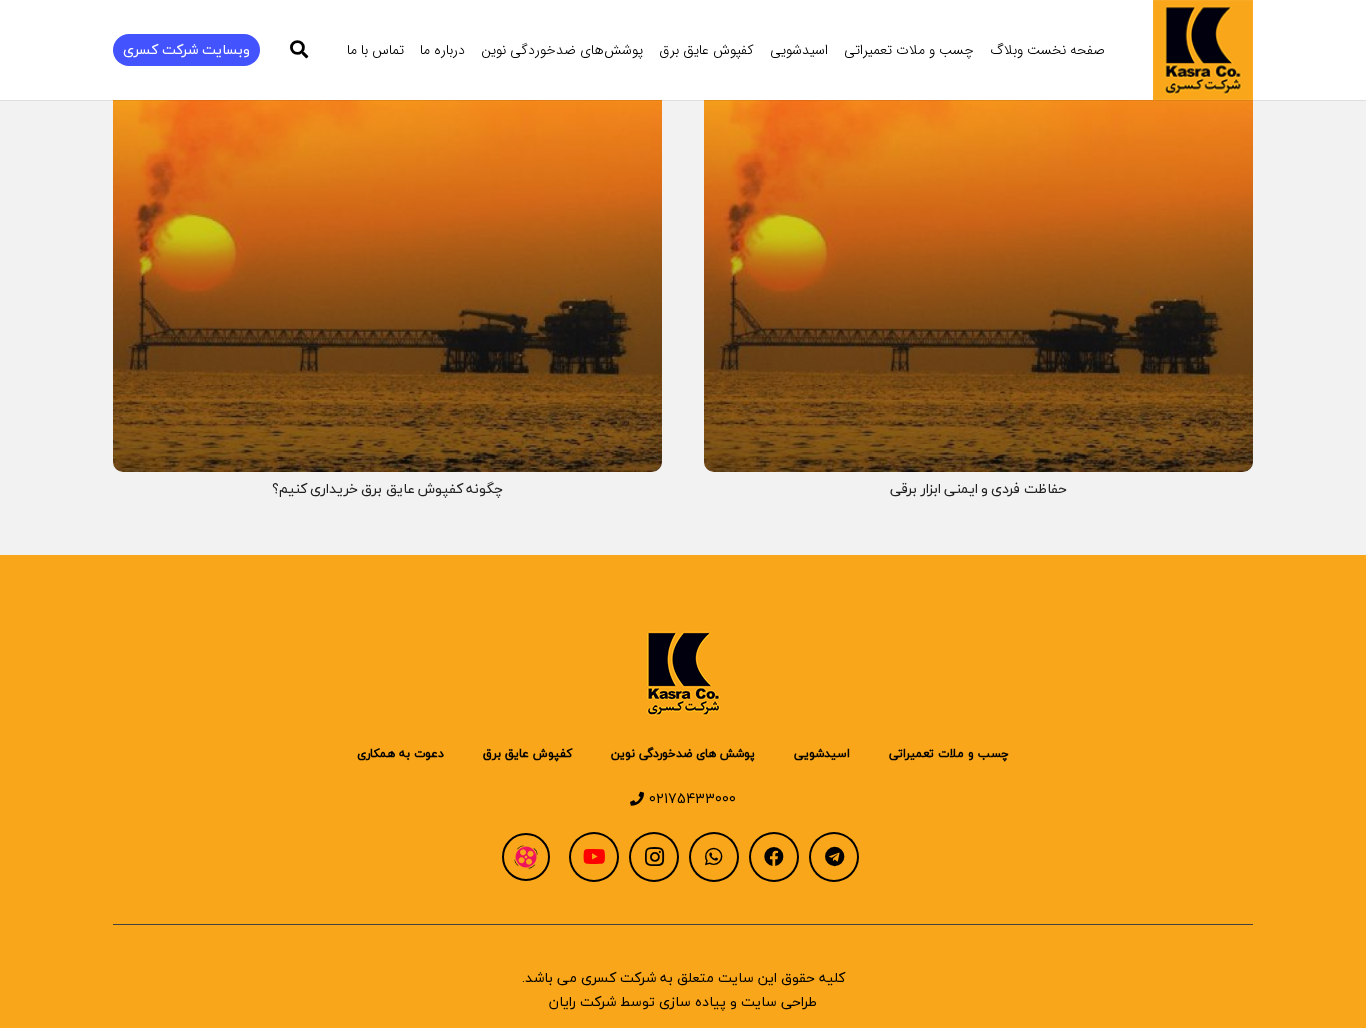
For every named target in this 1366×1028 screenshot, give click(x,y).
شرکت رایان (582, 1001)
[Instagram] (654, 857)
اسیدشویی (822, 753)
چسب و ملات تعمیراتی (949, 753)
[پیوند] (1203, 50)
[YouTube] (594, 857)
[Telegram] (834, 857)
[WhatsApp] (714, 857)
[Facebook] (774, 857)
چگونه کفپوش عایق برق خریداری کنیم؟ (388, 488)
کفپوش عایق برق (527, 753)
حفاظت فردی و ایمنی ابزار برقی (978, 488)
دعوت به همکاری (400, 753)
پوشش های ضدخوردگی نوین (683, 753)
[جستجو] (300, 49)
